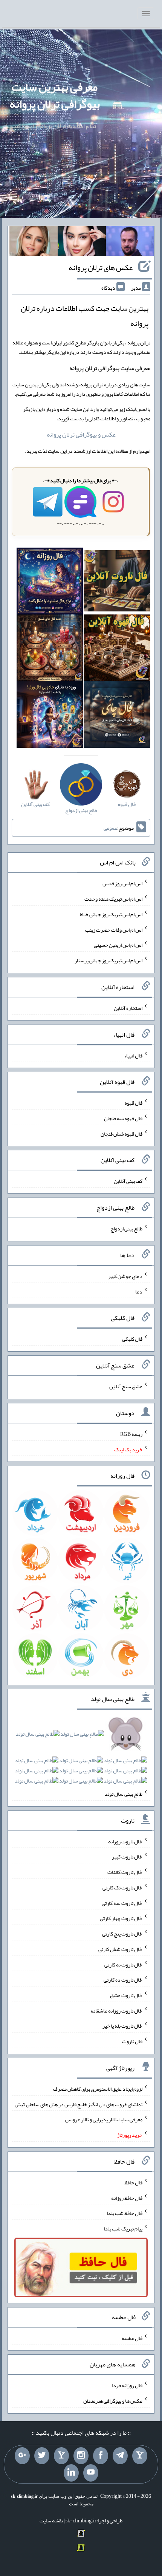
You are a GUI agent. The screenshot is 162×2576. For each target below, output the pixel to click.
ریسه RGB (131, 1434)
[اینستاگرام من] (81, 2456)
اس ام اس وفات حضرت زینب (114, 929)
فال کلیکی (132, 1339)
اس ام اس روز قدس (122, 883)
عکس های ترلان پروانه (101, 267)
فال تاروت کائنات (125, 1872)
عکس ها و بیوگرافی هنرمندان (113, 2401)
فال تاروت (132, 2041)
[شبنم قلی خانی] (34, 243)
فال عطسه (132, 2338)
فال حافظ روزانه (127, 2198)
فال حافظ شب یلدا (125, 2213)
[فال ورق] (50, 716)
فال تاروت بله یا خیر (122, 2026)
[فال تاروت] (117, 583)
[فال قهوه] (117, 649)
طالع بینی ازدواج (126, 1229)
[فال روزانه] (50, 583)
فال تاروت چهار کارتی (121, 1918)
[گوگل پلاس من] (22, 2456)
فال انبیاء (133, 1055)
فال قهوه (134, 1103)
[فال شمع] (50, 649)
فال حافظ (133, 2182)
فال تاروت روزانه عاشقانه (117, 2010)
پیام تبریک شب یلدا (123, 2229)
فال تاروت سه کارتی (122, 1903)
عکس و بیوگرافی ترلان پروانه (81, 434)
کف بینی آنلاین (128, 1181)
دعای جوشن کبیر (125, 1276)
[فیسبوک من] (101, 2456)
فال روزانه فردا (127, 2385)
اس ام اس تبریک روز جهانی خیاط (111, 914)
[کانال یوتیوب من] (91, 2473)
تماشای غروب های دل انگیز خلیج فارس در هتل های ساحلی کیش (79, 2104)
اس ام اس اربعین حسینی (118, 945)
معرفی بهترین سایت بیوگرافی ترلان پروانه (55, 95)
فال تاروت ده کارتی (123, 1980)
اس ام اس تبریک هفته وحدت (113, 899)
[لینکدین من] (71, 2473)
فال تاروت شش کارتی (120, 1949)
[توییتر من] (42, 2456)
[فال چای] (117, 716)
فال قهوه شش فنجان (121, 1133)
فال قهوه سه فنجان (123, 1118)
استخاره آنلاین (128, 1008)
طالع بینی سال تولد (124, 1794)
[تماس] (61, 2456)
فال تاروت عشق (126, 1995)
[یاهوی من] (140, 2456)
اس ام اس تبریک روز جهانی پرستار (109, 960)
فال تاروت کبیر (127, 1857)
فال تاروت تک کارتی (122, 1888)
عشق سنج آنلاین (126, 1386)
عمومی (110, 828)
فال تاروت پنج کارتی (122, 1934)
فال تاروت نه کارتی (123, 1964)
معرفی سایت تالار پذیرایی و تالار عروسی (104, 2119)
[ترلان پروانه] (82, 243)
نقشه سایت (51, 2520)
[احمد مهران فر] (130, 243)
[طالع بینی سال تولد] (81, 1760)
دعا (139, 1291)
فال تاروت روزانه (125, 1841)
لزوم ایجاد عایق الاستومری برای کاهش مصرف (98, 2089)
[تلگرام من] (120, 2456)
